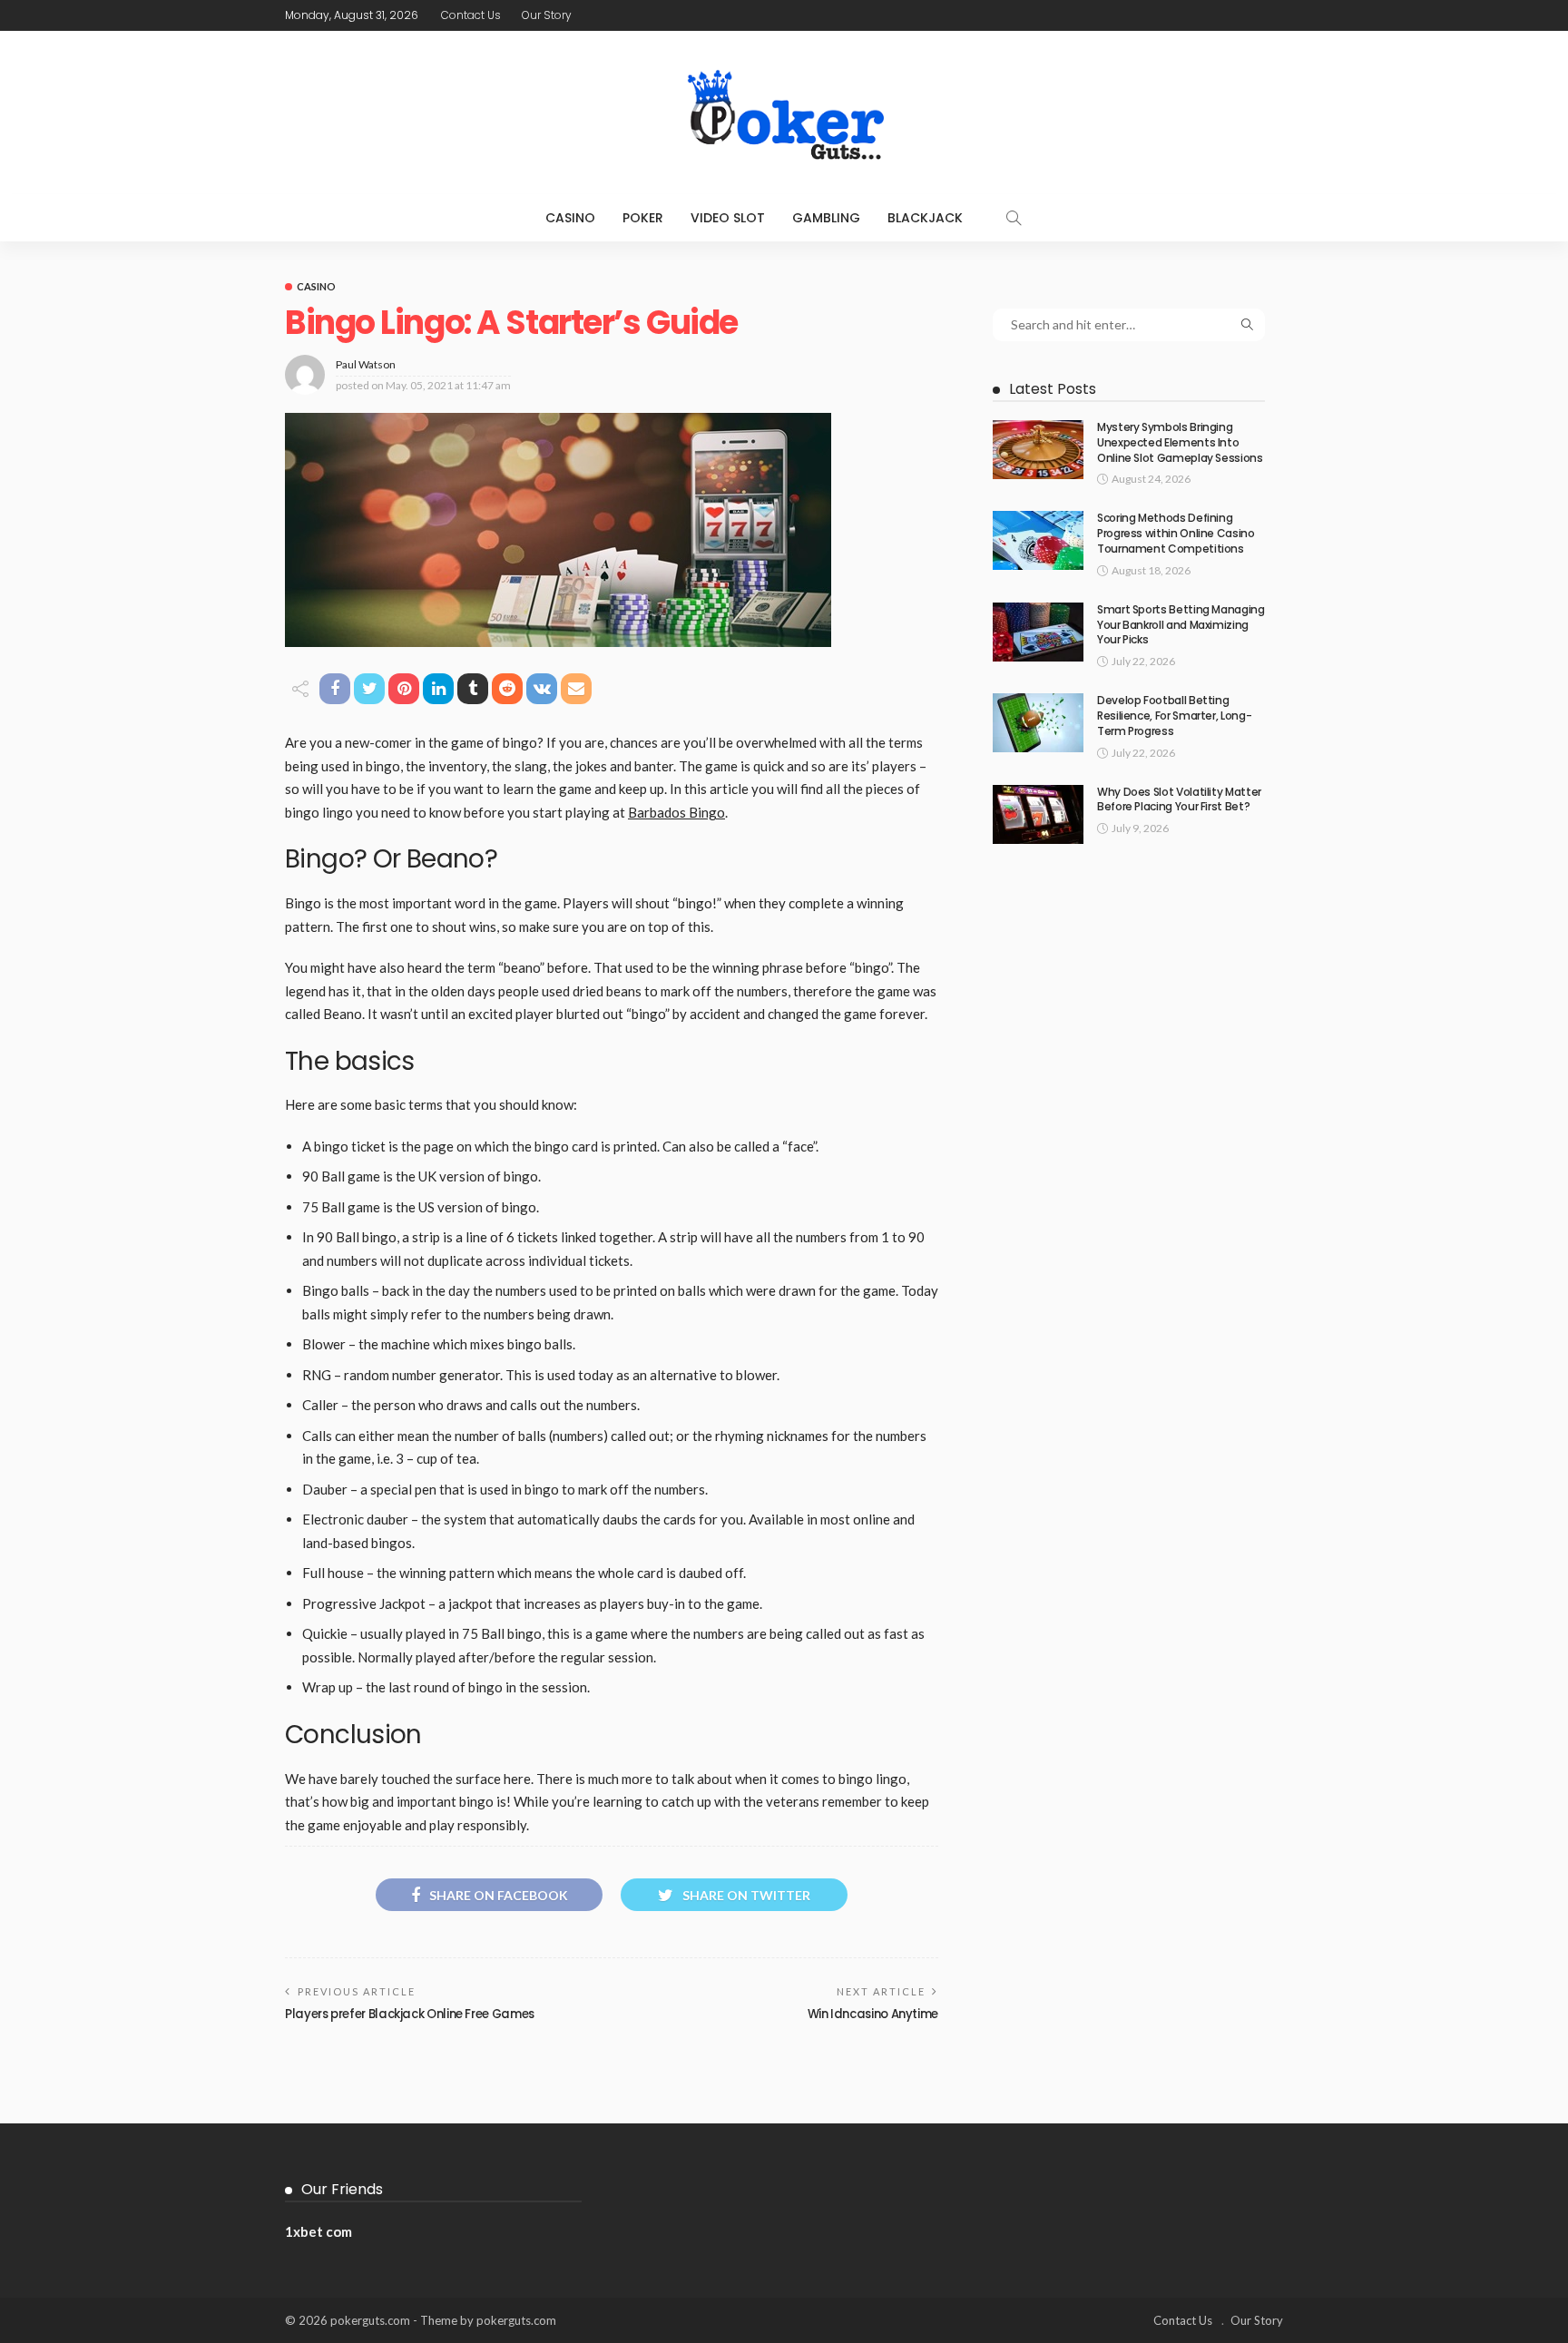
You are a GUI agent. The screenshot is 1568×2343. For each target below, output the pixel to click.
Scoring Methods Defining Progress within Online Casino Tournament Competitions (1176, 533)
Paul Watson (366, 364)
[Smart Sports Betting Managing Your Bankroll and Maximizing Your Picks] (1038, 632)
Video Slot (728, 218)
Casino (570, 218)
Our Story (547, 15)
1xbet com (318, 2231)
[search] (1014, 218)
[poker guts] (784, 113)
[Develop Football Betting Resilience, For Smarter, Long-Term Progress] (1038, 723)
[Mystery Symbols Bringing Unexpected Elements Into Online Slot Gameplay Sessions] (1038, 450)
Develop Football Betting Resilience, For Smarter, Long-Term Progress (1174, 716)
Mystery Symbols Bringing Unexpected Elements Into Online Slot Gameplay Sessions (1180, 442)
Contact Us (471, 15)
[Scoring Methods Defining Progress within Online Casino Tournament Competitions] (1038, 540)
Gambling (826, 218)
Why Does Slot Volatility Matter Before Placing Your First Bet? (1179, 799)
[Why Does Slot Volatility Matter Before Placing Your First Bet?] (1038, 814)
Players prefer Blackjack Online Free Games (410, 2014)
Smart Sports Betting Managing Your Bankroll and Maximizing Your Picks (1181, 625)
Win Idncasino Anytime (873, 2014)
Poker (643, 218)
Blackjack (925, 218)
